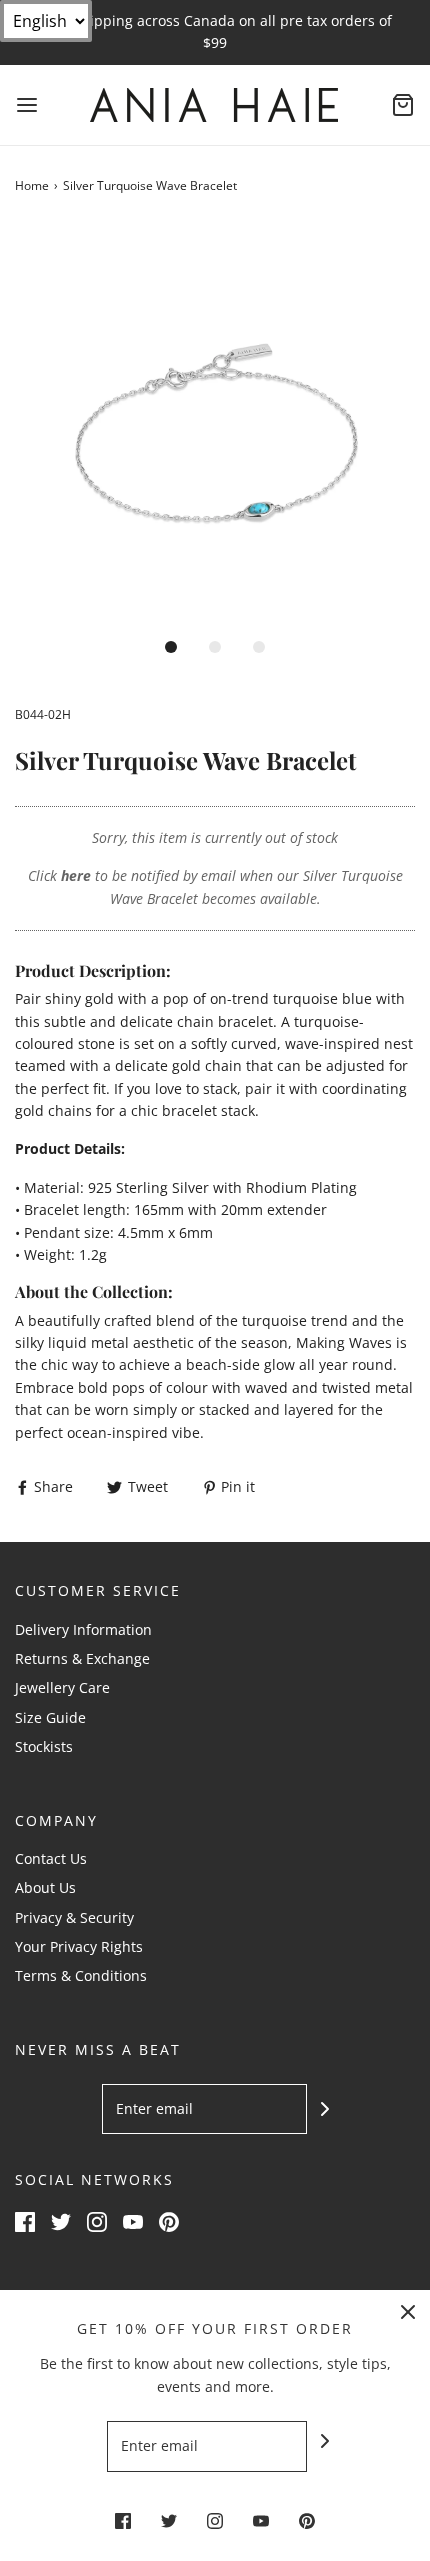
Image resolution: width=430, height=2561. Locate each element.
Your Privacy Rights (79, 1946)
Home (32, 185)
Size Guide (50, 1717)
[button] (215, 425)
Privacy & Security (74, 1917)
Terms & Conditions (81, 1975)
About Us (45, 1887)
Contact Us (51, 1858)
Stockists (44, 1746)
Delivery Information (83, 1629)
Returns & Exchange (82, 1658)
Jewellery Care (62, 1687)
